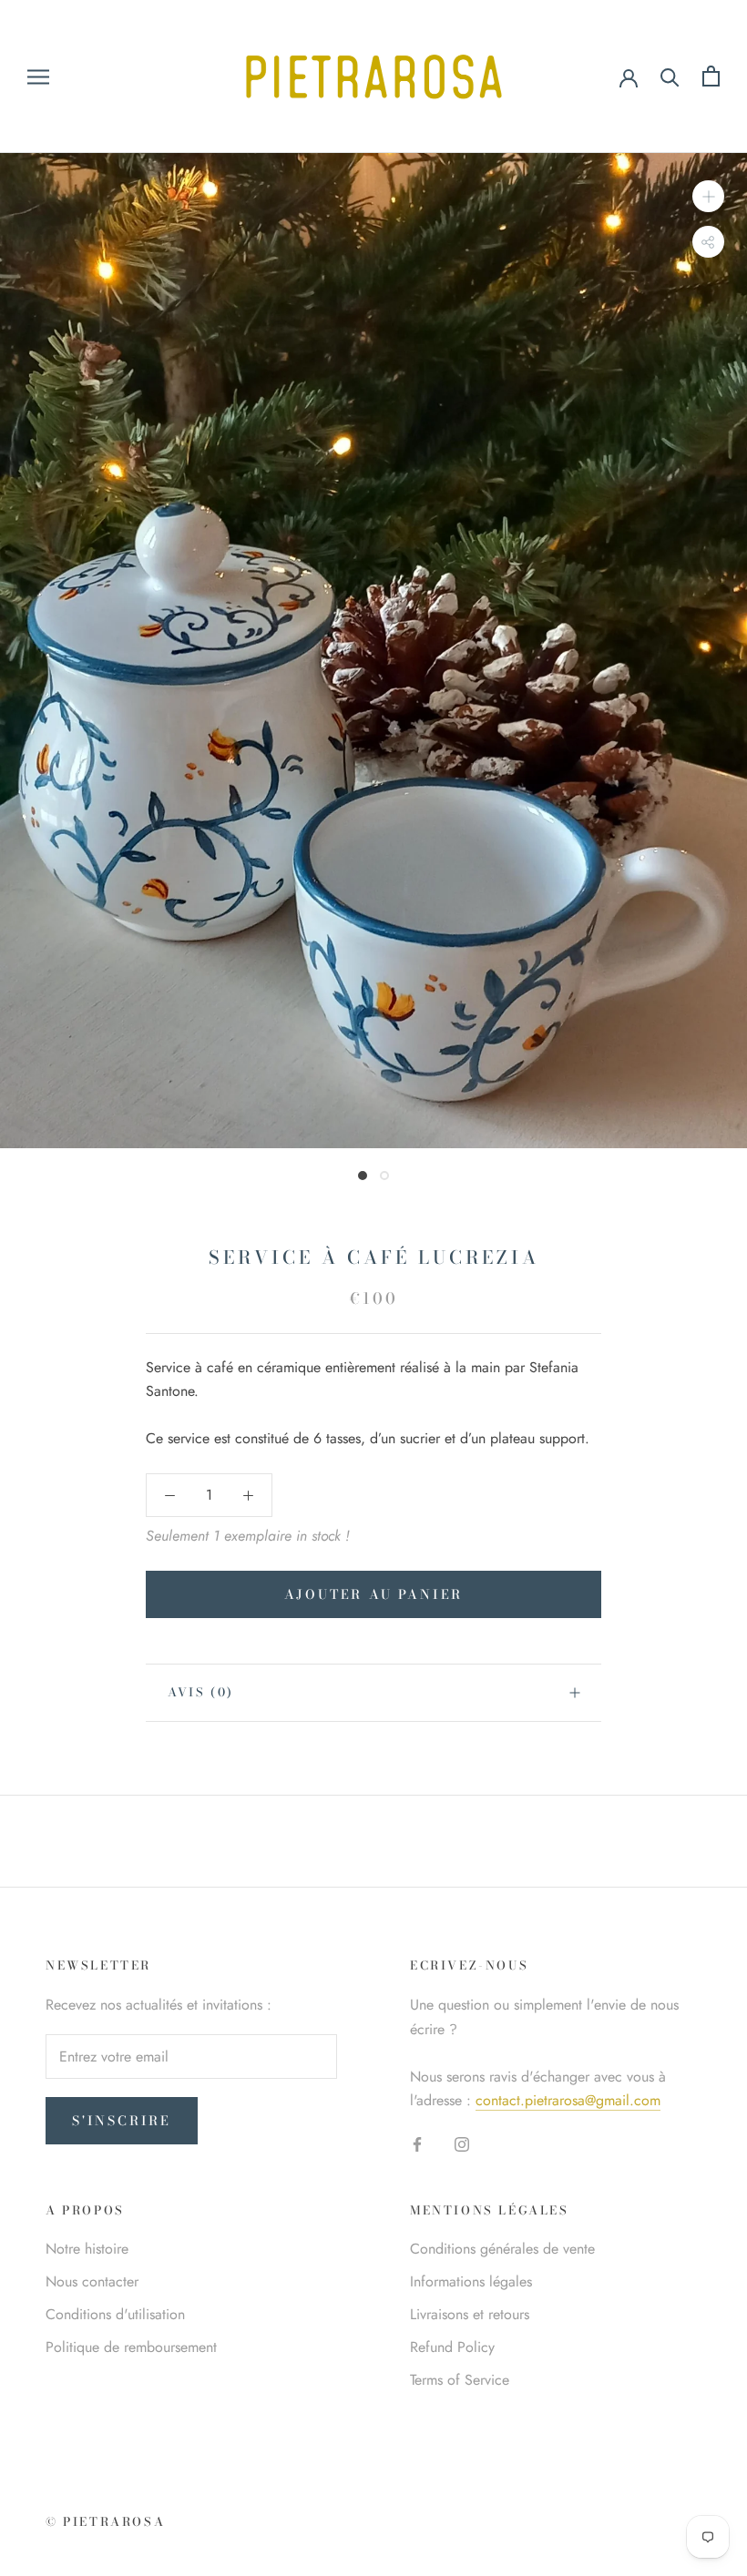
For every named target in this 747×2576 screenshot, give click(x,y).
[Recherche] (670, 76)
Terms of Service (460, 2380)
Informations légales (471, 2281)
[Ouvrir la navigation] (38, 76)
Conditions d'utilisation (115, 2314)
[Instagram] (462, 2143)
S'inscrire (122, 2121)
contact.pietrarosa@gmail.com (568, 2100)
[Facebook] (417, 2143)
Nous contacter (92, 2281)
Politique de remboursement (131, 2347)
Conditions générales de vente (502, 2249)
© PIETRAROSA (105, 2521)
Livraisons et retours (470, 2314)
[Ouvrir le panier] (711, 76)
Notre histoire (87, 2249)
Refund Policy (452, 2347)
